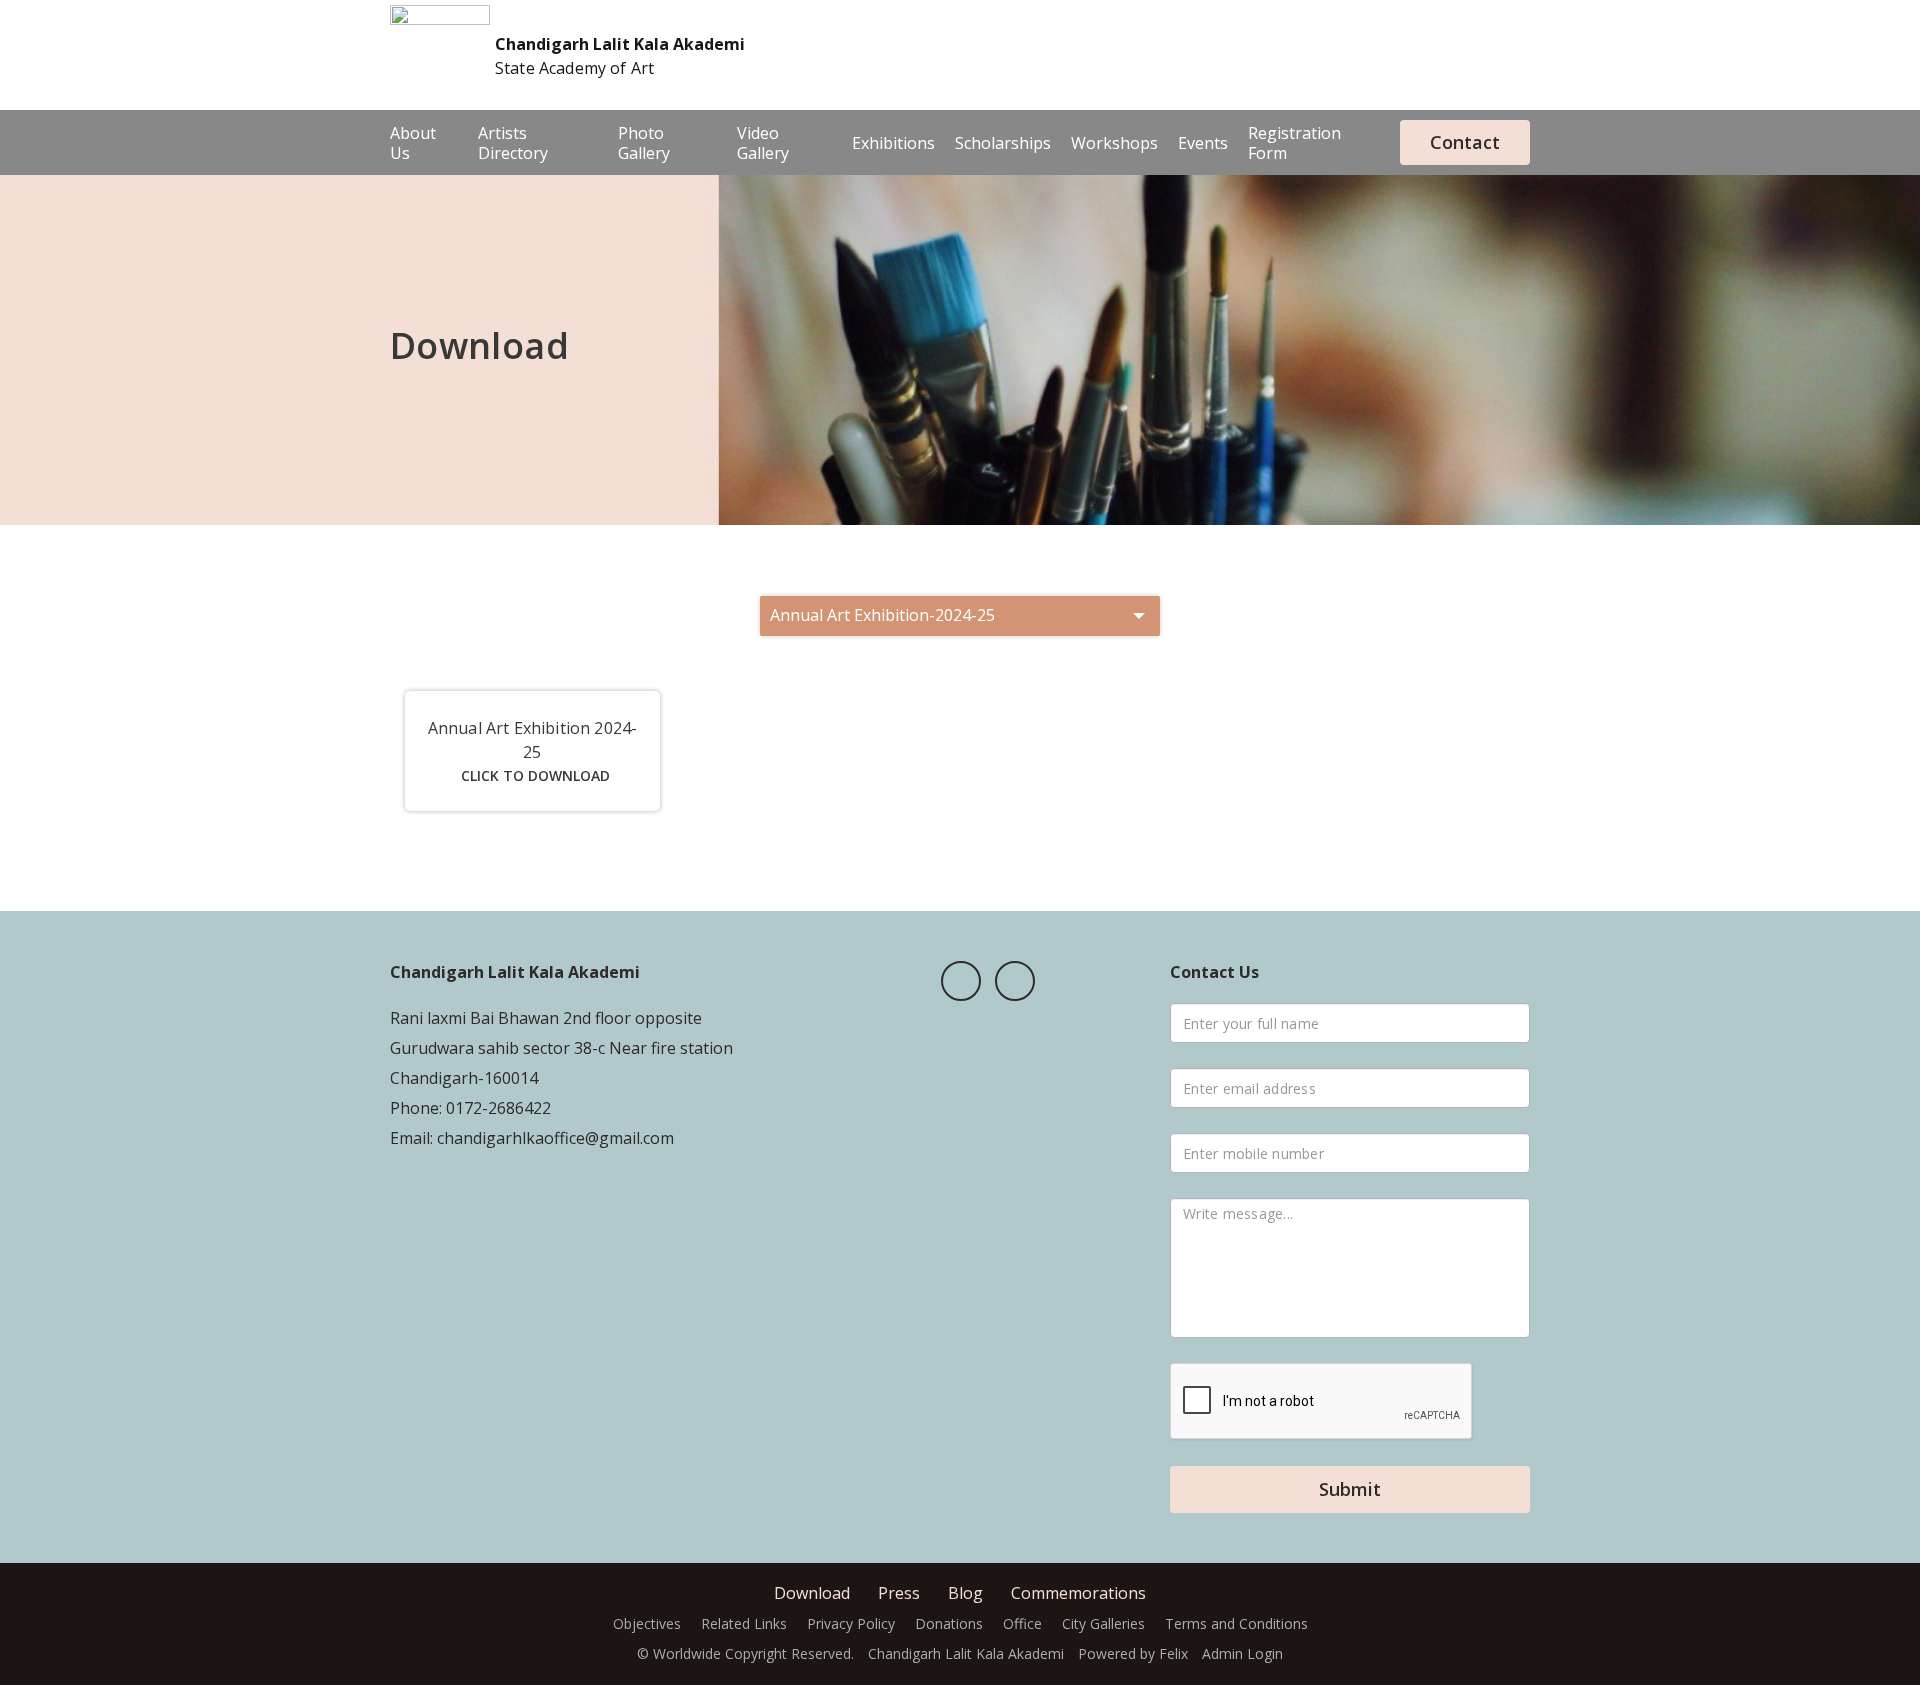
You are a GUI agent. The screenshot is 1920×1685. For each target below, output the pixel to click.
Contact (1465, 142)
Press (899, 1593)
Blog (965, 1593)
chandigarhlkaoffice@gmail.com (553, 1138)
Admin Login (1242, 1653)
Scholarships (1003, 143)
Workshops (1114, 143)
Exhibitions (893, 143)
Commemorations (1078, 1593)
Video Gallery (763, 143)
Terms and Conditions (1236, 1623)
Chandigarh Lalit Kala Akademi (620, 44)
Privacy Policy (851, 1623)
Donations (949, 1623)
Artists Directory (513, 143)
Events (1203, 143)
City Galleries (1103, 1623)
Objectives (647, 1623)
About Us (413, 143)
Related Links (744, 1623)
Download (812, 1593)
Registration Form (1294, 143)
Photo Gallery (644, 143)
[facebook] (961, 981)
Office (1022, 1623)
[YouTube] (1015, 981)
